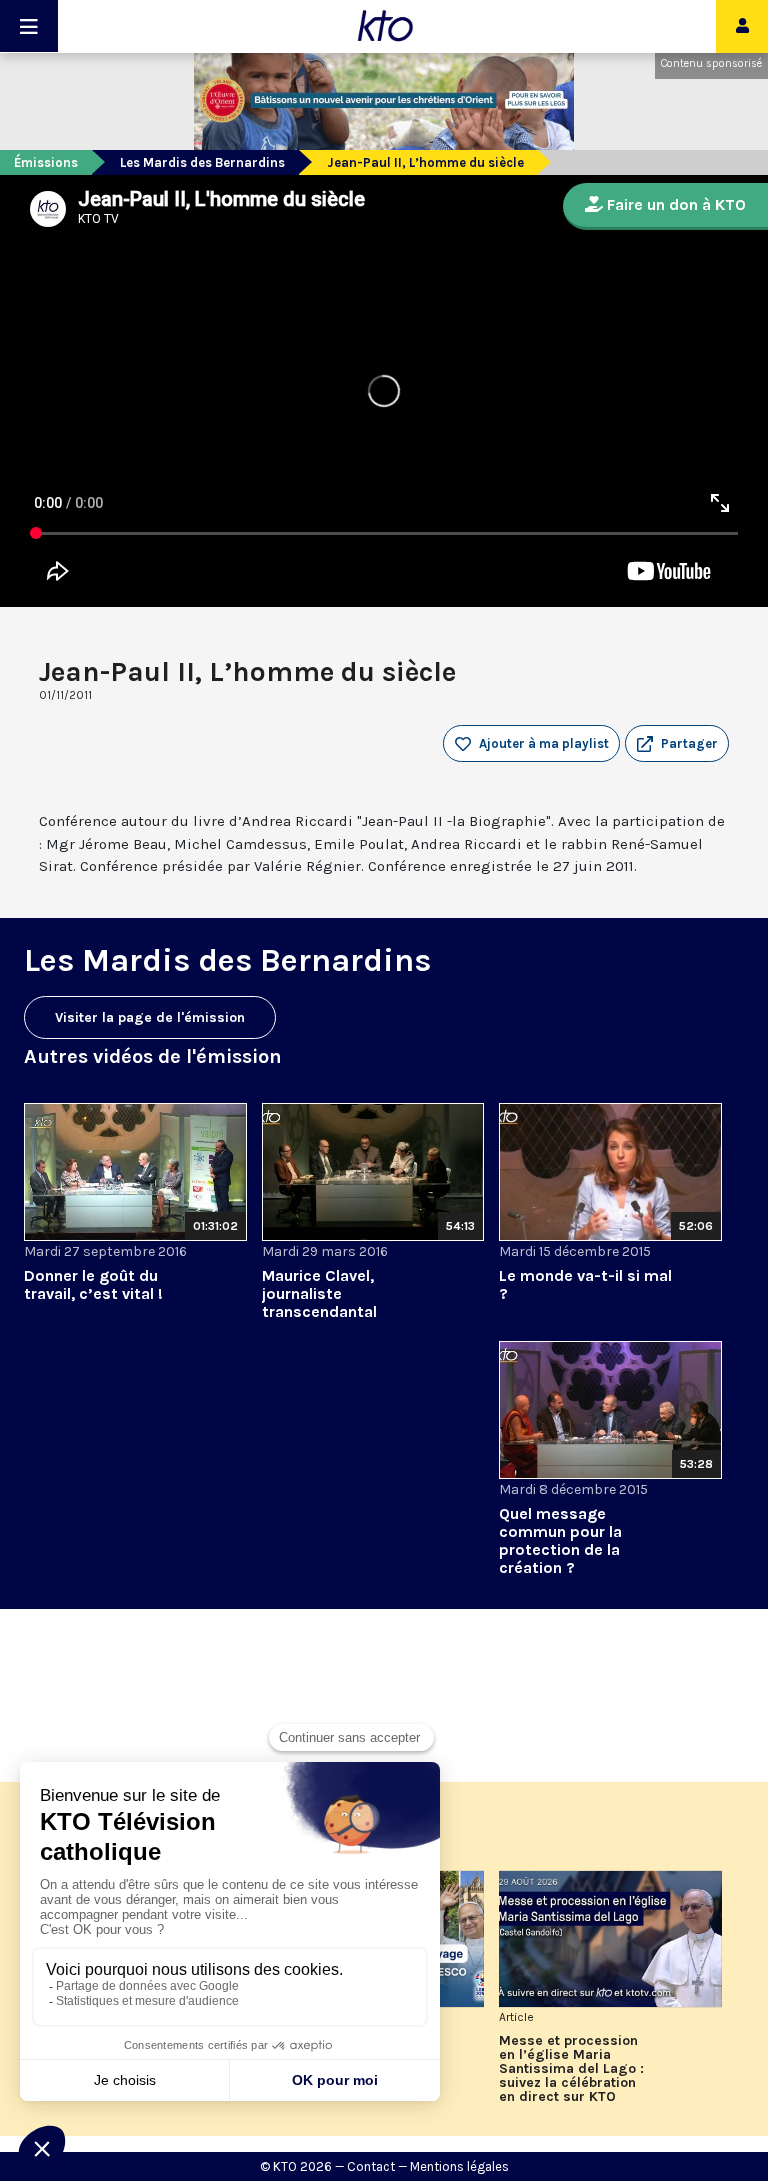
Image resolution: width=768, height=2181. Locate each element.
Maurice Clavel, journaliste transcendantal (319, 1293)
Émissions (46, 162)
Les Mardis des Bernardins (202, 162)
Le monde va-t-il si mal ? (585, 1284)
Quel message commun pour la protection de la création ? (560, 1540)
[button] (677, 744)
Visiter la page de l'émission (150, 1017)
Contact (371, 2166)
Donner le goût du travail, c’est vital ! (93, 1284)
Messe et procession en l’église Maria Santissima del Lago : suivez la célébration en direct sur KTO (571, 2069)
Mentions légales (459, 2166)
